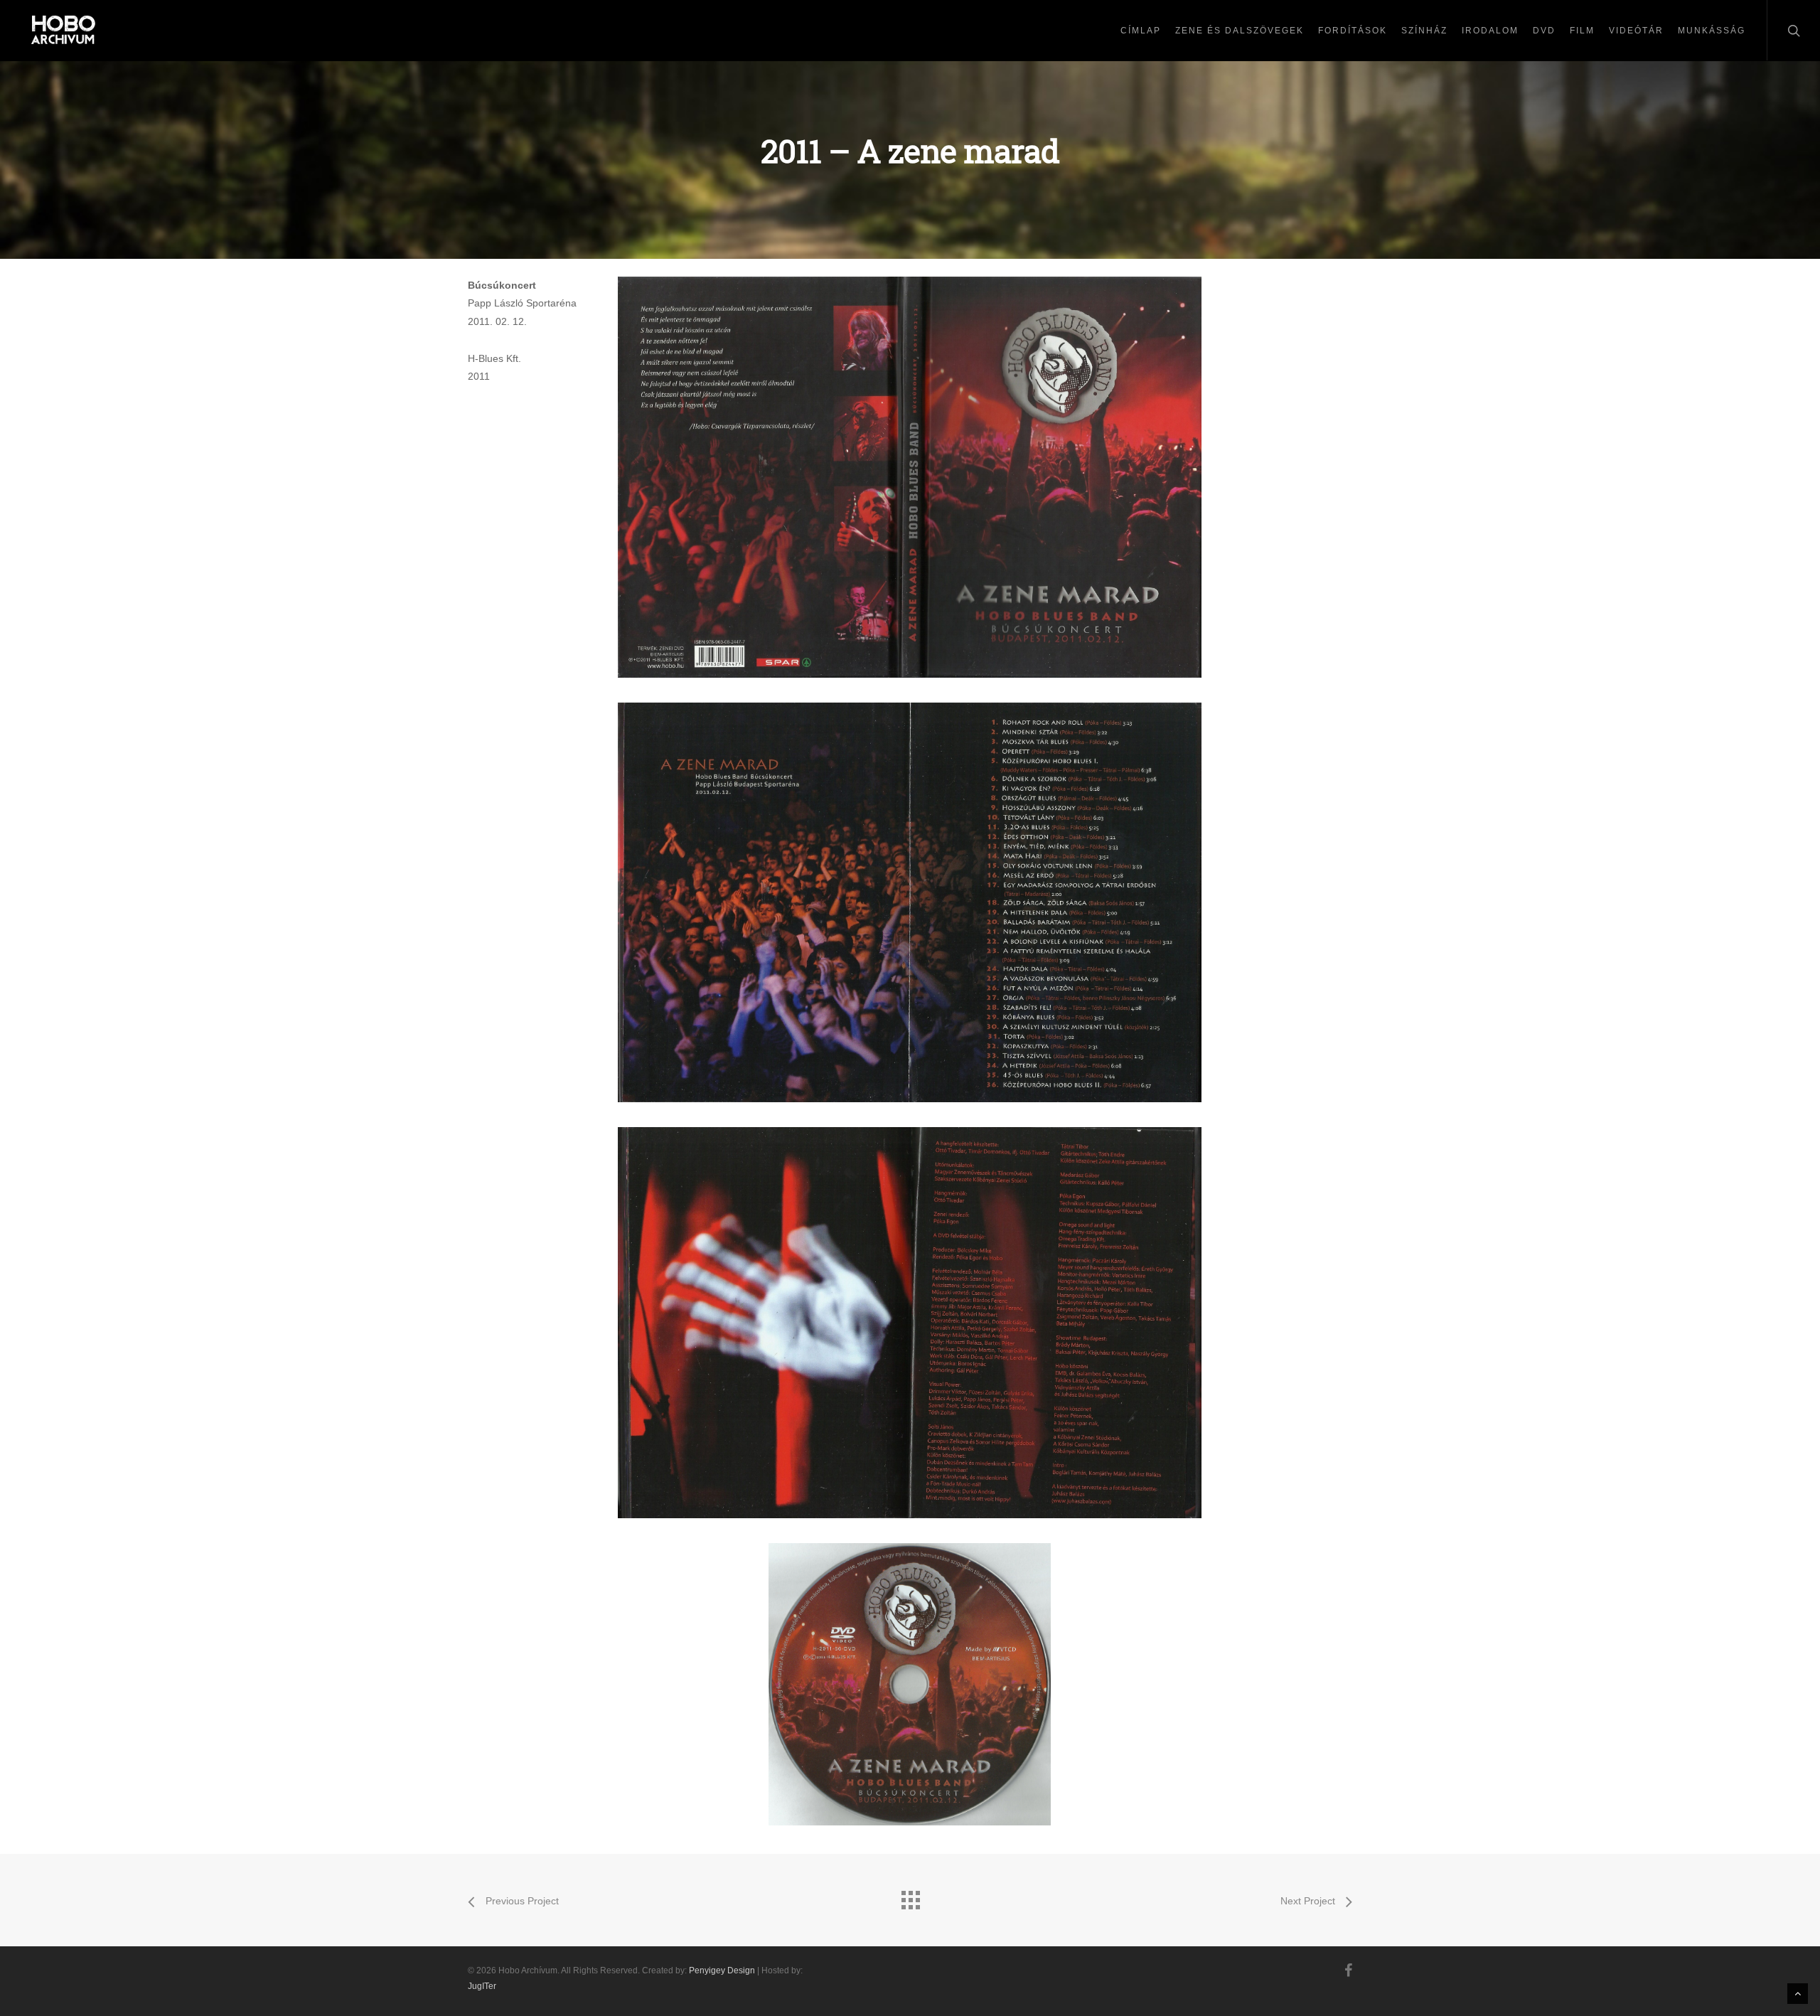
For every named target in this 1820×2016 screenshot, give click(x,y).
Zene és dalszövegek (1240, 31)
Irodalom (1490, 31)
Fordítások (1353, 31)
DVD (1544, 31)
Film (1582, 31)
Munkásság (1712, 31)
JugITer (482, 1986)
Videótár (1636, 31)
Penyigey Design (722, 1970)
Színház (1424, 31)
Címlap (1141, 31)
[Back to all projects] (910, 1897)
